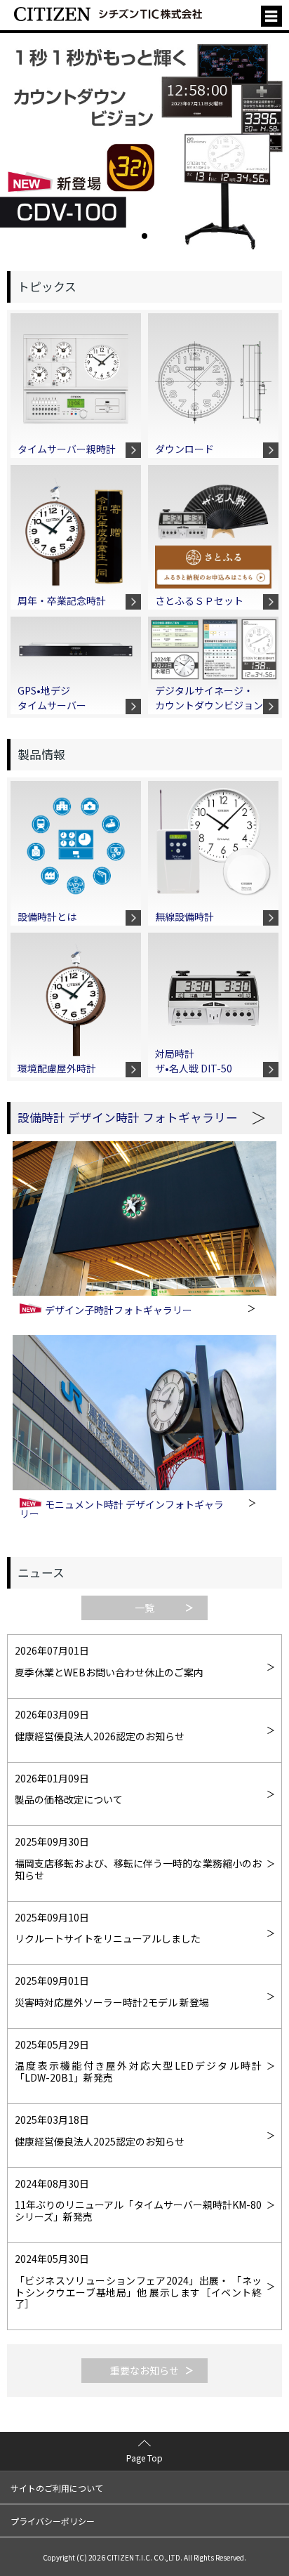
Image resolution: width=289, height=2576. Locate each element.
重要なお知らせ (144, 2370)
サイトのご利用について (57, 2488)
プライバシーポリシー (53, 2521)
